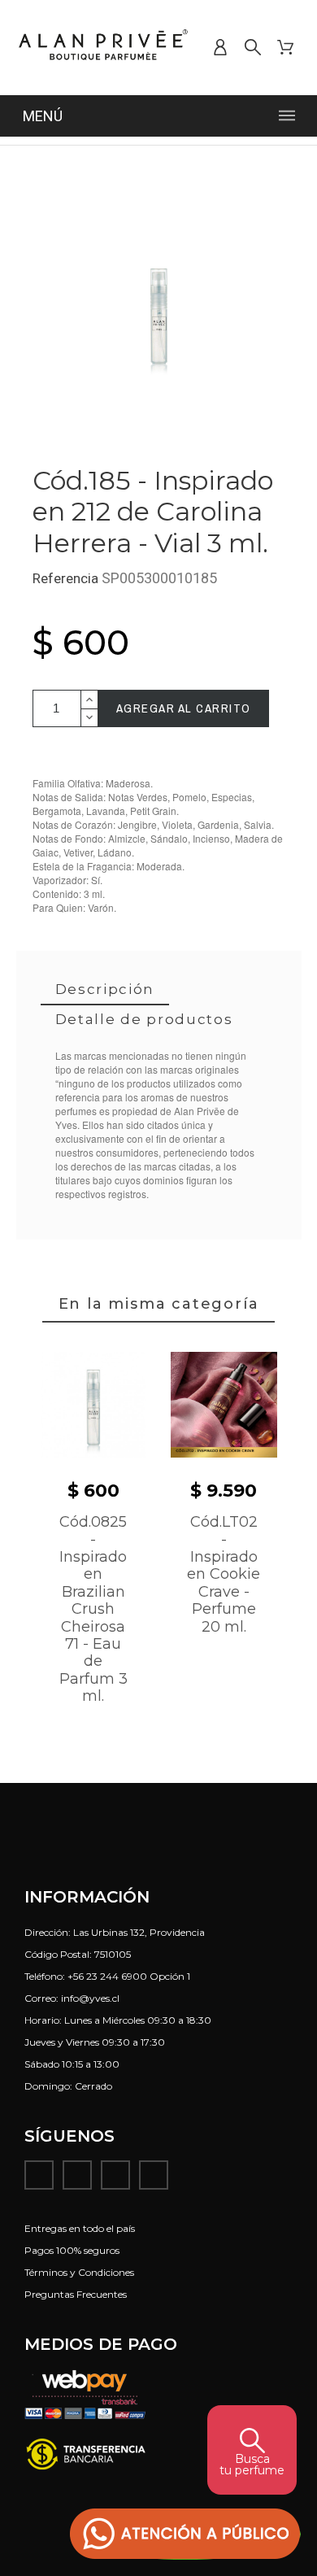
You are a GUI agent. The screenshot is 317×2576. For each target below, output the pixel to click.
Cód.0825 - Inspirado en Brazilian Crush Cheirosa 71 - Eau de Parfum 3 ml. (93, 1609)
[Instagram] (77, 2175)
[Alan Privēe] (104, 48)
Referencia (67, 578)
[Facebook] (39, 2175)
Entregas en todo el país (80, 2228)
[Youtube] (115, 2175)
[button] (185, 2534)
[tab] (105, 990)
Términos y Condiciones (79, 2272)
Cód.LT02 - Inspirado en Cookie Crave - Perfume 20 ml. (224, 1574)
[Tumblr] (154, 2175)
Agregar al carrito (184, 708)
